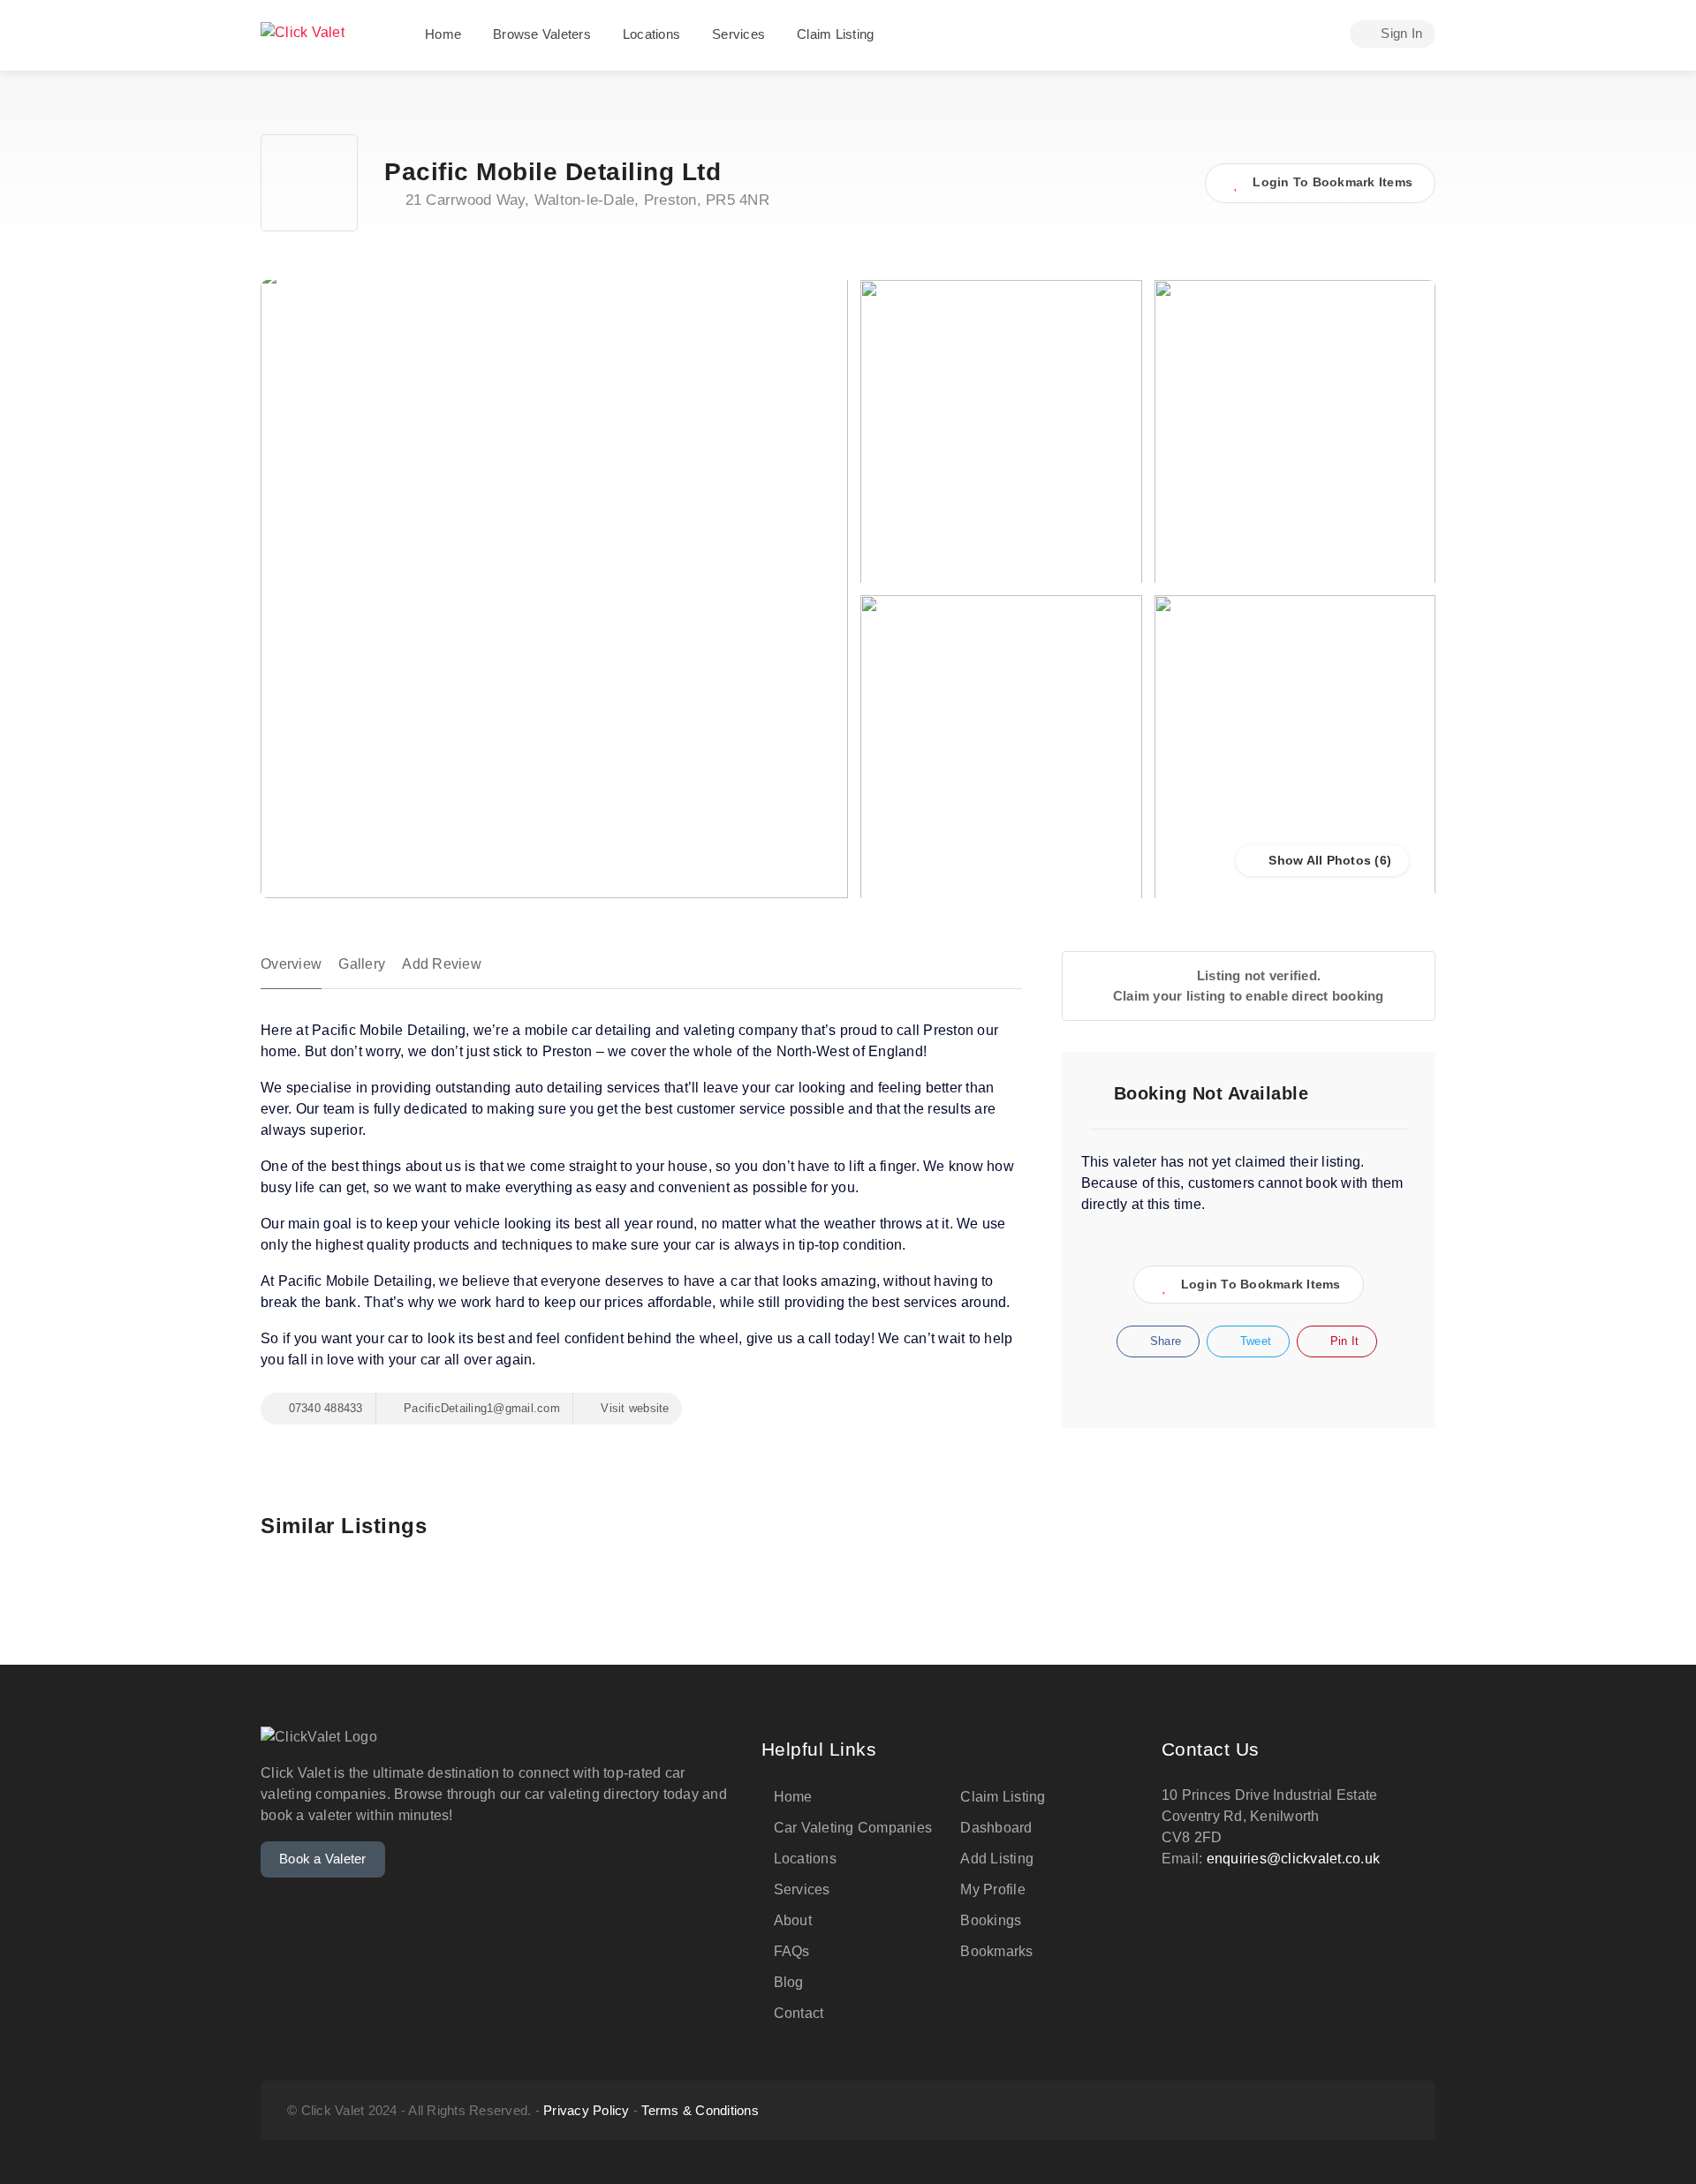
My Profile (993, 1889)
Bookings (991, 1920)
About (793, 1920)
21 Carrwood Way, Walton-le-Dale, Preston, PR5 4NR (585, 200)
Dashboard (996, 1828)
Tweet (1254, 1341)
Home (443, 34)
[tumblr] (1340, 2110)
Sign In (1400, 33)
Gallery (362, 964)
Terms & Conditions (700, 2110)
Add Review (442, 964)
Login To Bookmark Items (1261, 1284)
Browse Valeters (542, 34)
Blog (789, 1982)
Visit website (633, 1408)
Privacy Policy (587, 2110)
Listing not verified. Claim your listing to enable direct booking (1249, 986)
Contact (799, 2013)
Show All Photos (1318, 860)
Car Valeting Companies (853, 1828)
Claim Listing (835, 34)
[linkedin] (1398, 2110)
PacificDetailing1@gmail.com (480, 1408)
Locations (651, 34)
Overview (291, 964)
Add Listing (997, 1859)
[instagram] (1310, 2110)
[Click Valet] (303, 30)
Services (738, 34)
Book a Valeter (323, 1859)
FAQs (792, 1951)
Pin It (1343, 1341)
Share (1164, 1341)
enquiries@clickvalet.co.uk (1294, 1859)
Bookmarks (996, 1951)
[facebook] (1369, 2110)
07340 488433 (323, 1408)
